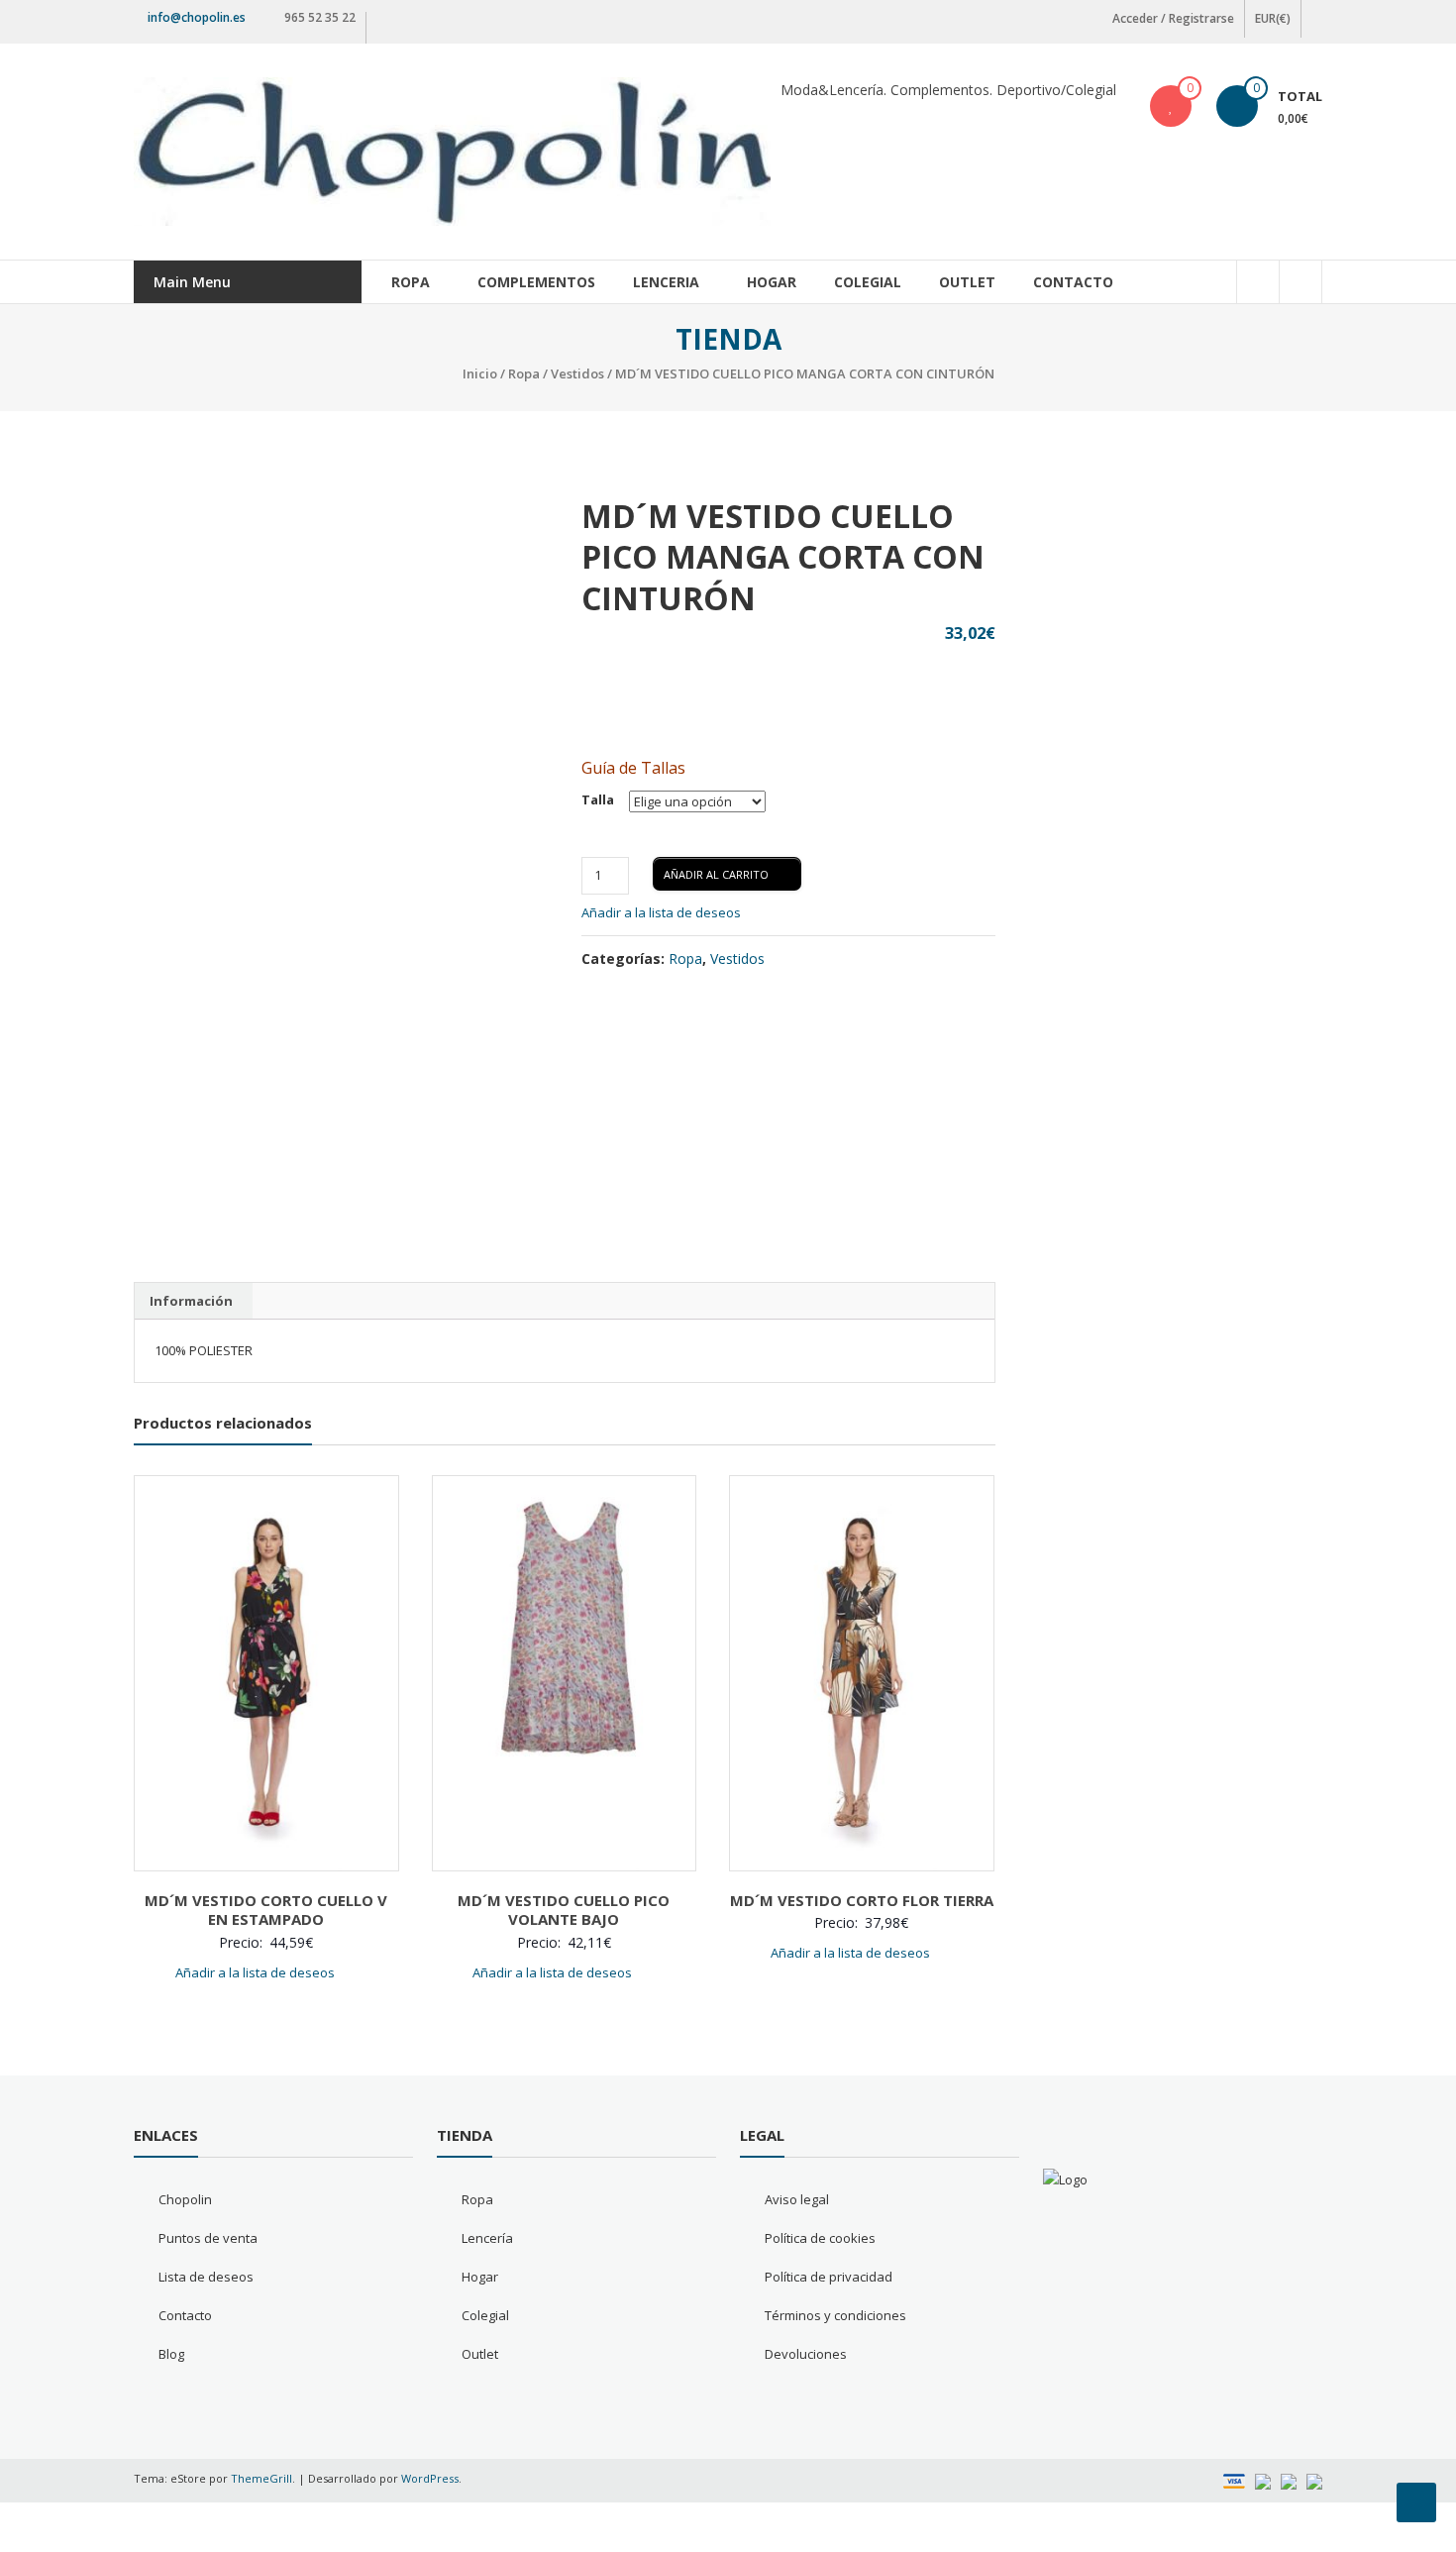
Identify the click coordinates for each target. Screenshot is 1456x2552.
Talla (598, 799)
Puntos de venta (208, 2238)
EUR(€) (1273, 18)
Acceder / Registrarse (1173, 18)
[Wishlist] (1171, 106)
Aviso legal (797, 2199)
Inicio (480, 373)
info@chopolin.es (197, 17)
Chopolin (185, 2199)
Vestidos (577, 373)
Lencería (487, 2238)
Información (191, 1301)
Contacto (1073, 282)
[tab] (191, 1301)
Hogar (772, 282)
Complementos (536, 282)
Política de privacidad (829, 2277)
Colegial (868, 282)
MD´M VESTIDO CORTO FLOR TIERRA (862, 1900)
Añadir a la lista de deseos (663, 912)
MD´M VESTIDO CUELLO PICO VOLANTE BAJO (564, 1910)
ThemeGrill (261, 2478)
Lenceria (666, 282)
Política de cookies (820, 2238)
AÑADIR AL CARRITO (716, 874)
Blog (171, 2354)
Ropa (411, 282)
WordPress (430, 2478)
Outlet (967, 282)
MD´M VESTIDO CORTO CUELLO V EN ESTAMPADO (266, 1910)
